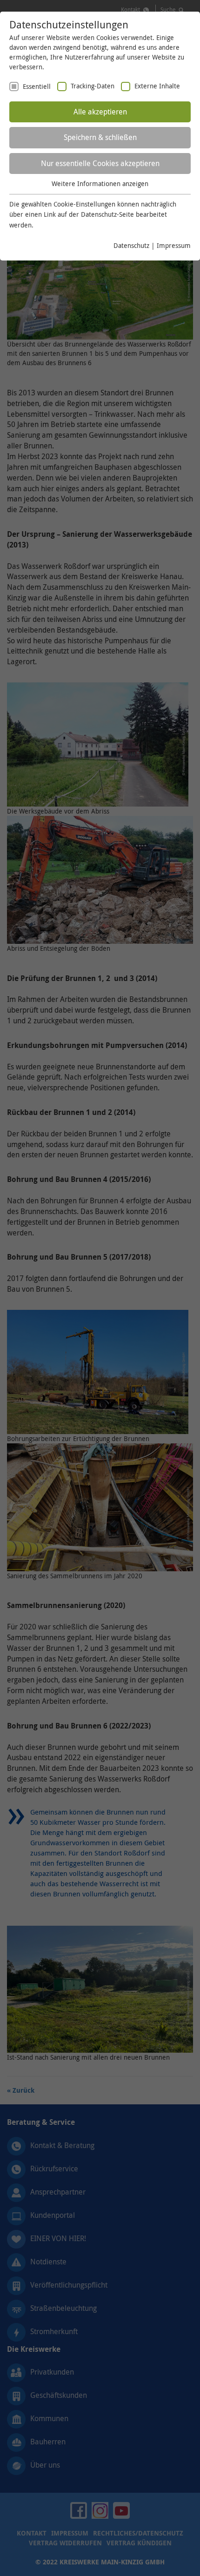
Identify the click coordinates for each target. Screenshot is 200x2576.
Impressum (174, 245)
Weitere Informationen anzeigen (100, 184)
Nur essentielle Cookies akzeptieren (100, 163)
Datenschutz (131, 245)
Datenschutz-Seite (107, 214)
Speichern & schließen (100, 137)
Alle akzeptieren (100, 112)
